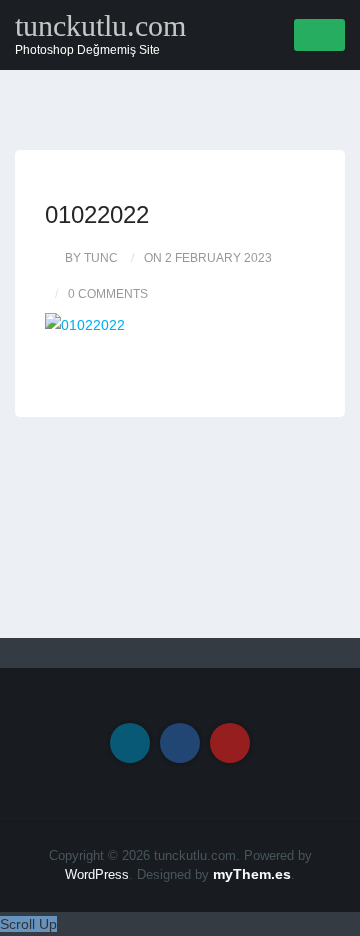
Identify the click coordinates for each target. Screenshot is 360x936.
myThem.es (252, 874)
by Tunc (91, 258)
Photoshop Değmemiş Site (87, 50)
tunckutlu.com (100, 26)
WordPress (97, 874)
